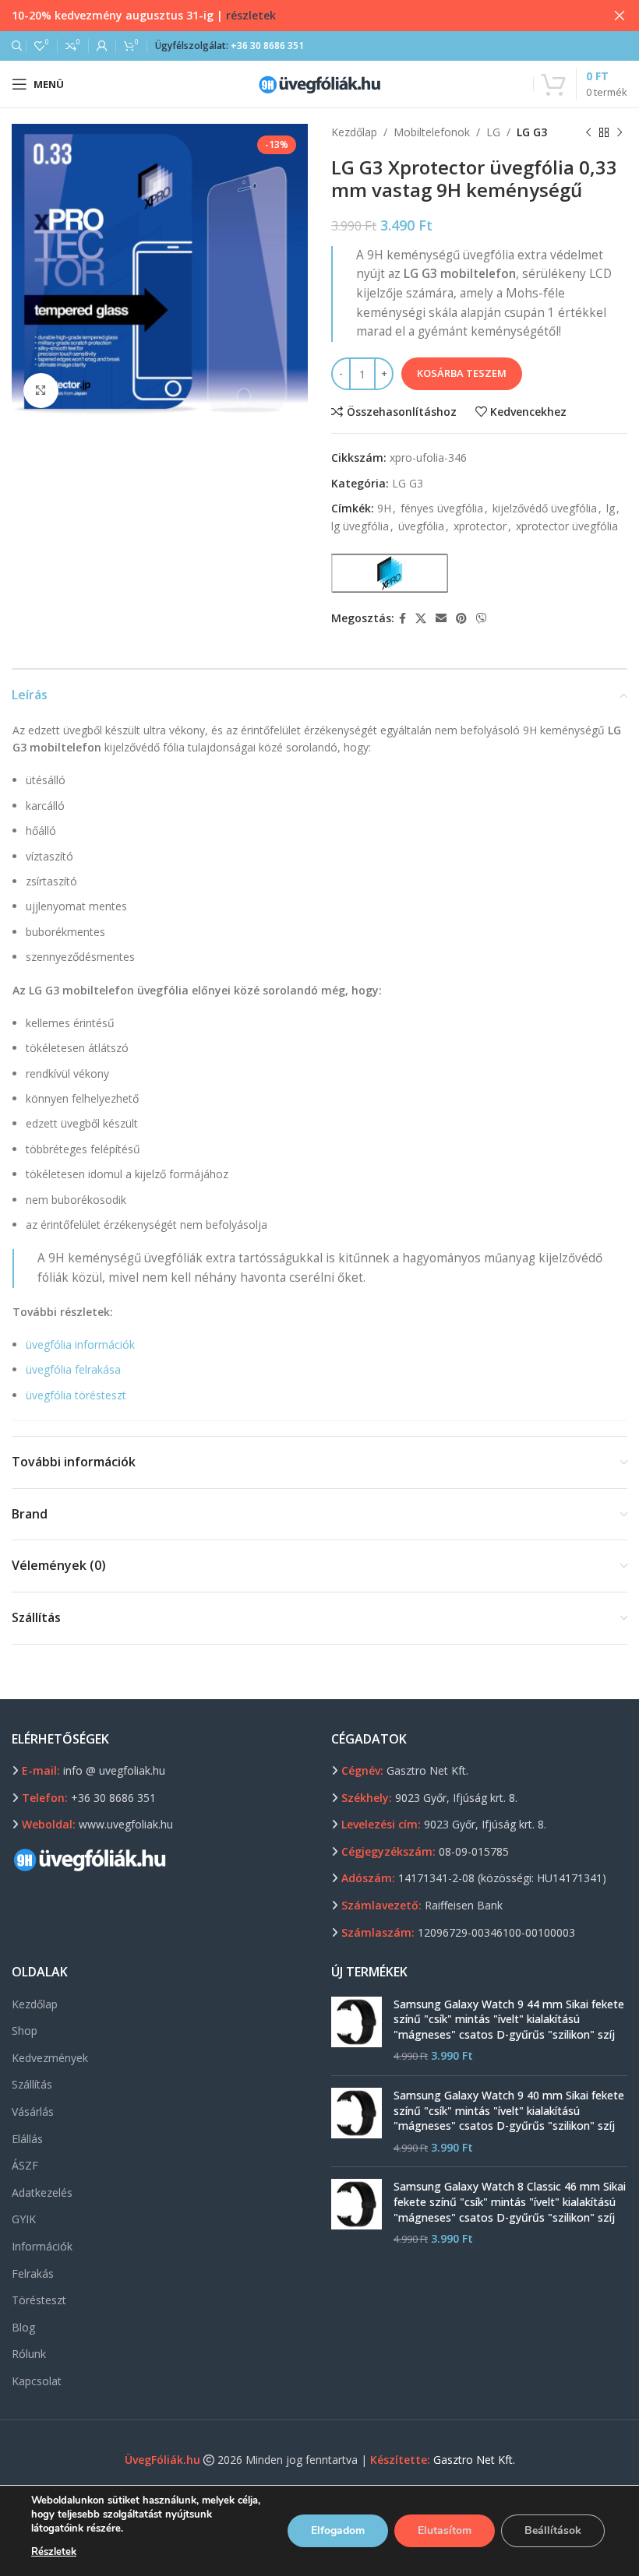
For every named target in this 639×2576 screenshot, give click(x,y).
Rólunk (29, 2354)
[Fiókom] (102, 46)
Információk (42, 2246)
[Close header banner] (620, 16)
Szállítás (32, 2084)
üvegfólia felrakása (73, 1369)
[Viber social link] (482, 619)
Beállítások (553, 2530)
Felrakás (33, 2273)
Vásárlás (33, 2111)
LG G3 (532, 132)
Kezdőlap (354, 132)
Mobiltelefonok (432, 132)
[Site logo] (319, 83)
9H (384, 508)
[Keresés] (15, 46)
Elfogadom (338, 2530)
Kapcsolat (37, 2381)
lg (611, 508)
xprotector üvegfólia (567, 526)
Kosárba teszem (462, 373)
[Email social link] (441, 619)
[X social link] (421, 619)
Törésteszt (39, 2300)
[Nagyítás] (41, 391)
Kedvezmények (50, 2058)
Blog (23, 2327)
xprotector (480, 526)
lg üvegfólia (360, 526)
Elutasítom (445, 2530)
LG (493, 132)
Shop (25, 2031)
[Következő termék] (620, 132)
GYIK (24, 2219)
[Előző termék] (588, 132)
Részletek (54, 2552)
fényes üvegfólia (442, 508)
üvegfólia (421, 526)
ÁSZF (25, 2165)
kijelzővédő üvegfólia (545, 508)
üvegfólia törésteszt (76, 1395)
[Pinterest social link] (461, 619)
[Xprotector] (390, 573)
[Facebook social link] (402, 619)
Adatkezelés (42, 2192)
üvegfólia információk (80, 1344)
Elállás (27, 2139)
